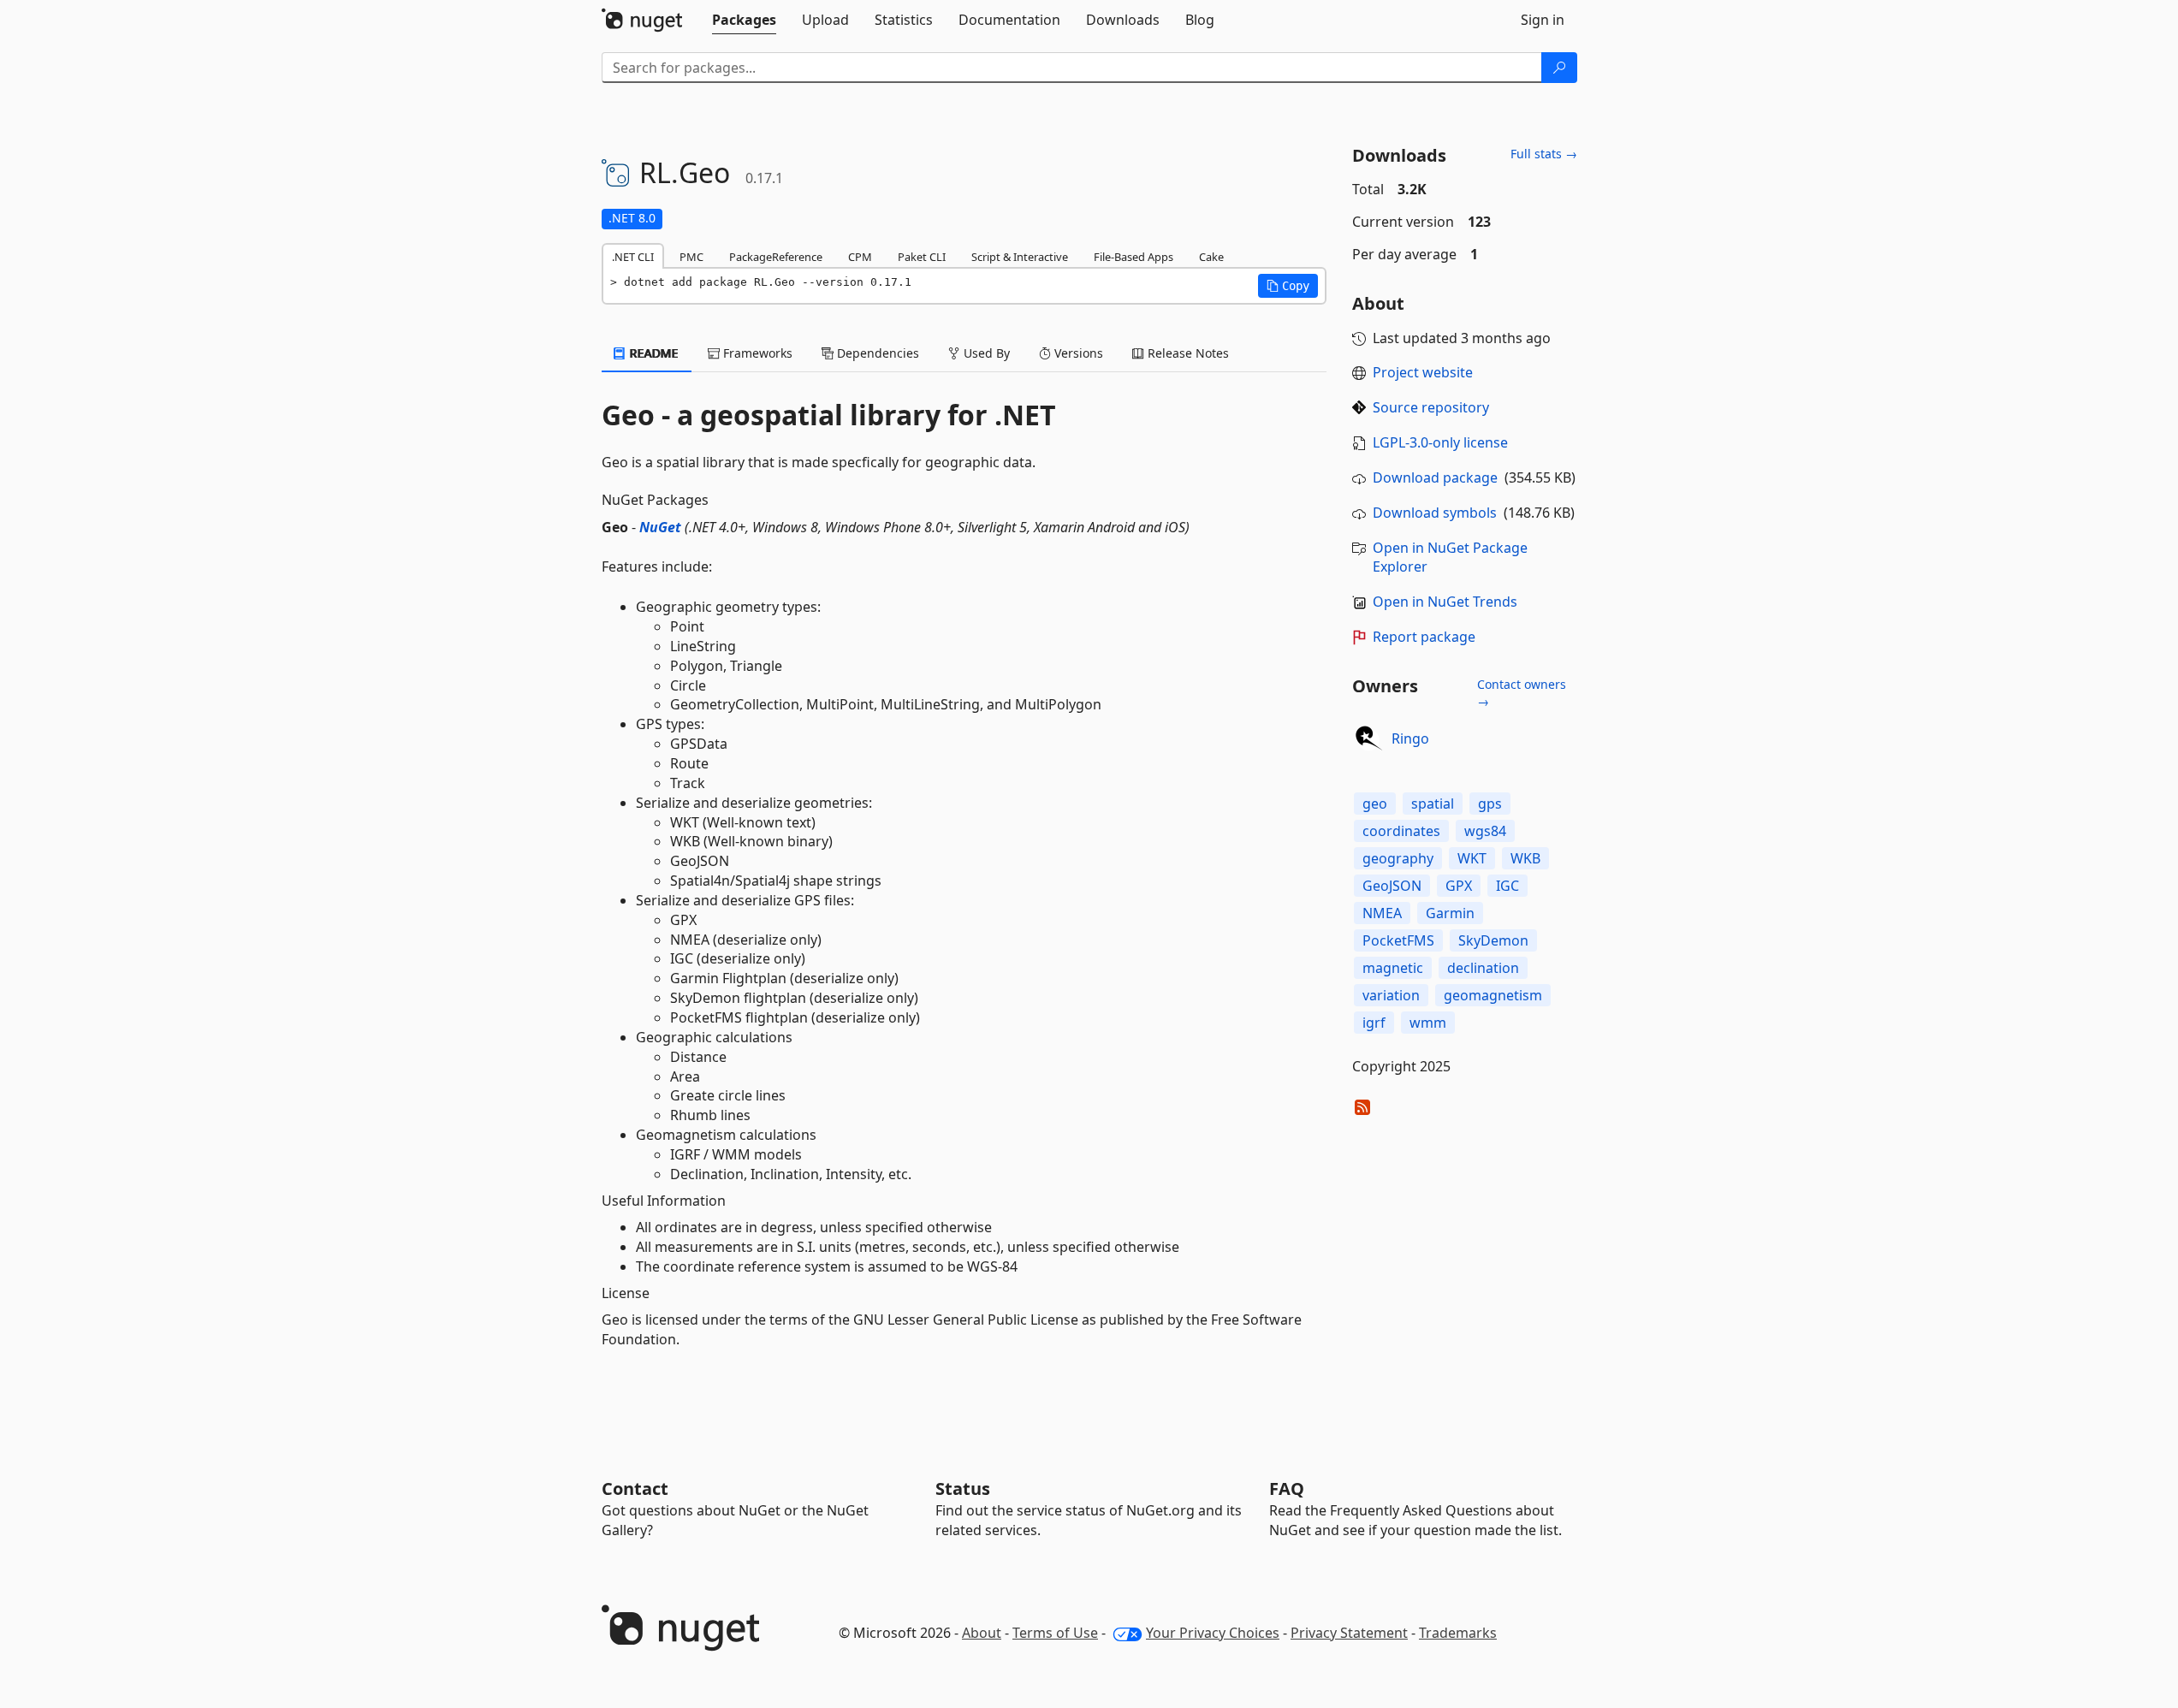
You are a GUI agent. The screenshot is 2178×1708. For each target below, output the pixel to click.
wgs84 (1485, 831)
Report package (1424, 637)
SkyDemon (1493, 940)
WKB (1525, 858)
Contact (635, 1489)
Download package (1435, 477)
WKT (1472, 858)
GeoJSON (1392, 886)
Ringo (1410, 738)
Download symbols (1435, 513)
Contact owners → (1522, 693)
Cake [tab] (1211, 257)
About (982, 1633)
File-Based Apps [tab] (1134, 257)
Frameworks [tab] (756, 353)
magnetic (1393, 968)
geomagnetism (1493, 995)
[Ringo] (1369, 738)
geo (1375, 804)
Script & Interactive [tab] (1020, 257)
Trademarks (1458, 1633)
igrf (1374, 1023)
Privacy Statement (1349, 1633)
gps (1490, 804)
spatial (1433, 804)
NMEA (1382, 913)
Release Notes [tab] (1187, 353)
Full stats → (1544, 154)
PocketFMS (1398, 940)
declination (1483, 968)
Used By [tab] (985, 353)
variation (1391, 995)
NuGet (660, 527)
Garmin (1450, 913)
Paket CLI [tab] (922, 257)
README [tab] (653, 353)
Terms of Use (1055, 1633)
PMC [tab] (691, 257)
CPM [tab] (860, 257)
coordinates (1401, 831)
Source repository (1431, 407)
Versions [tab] (1077, 353)
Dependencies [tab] (876, 353)
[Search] (1559, 68)
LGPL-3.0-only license (1440, 442)
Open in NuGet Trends (1445, 602)
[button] (1288, 286)
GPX (1459, 886)
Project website (1423, 372)
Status (963, 1489)
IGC (1507, 886)
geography (1398, 858)
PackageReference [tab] (776, 257)
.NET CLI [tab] (633, 257)
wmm (1428, 1023)
